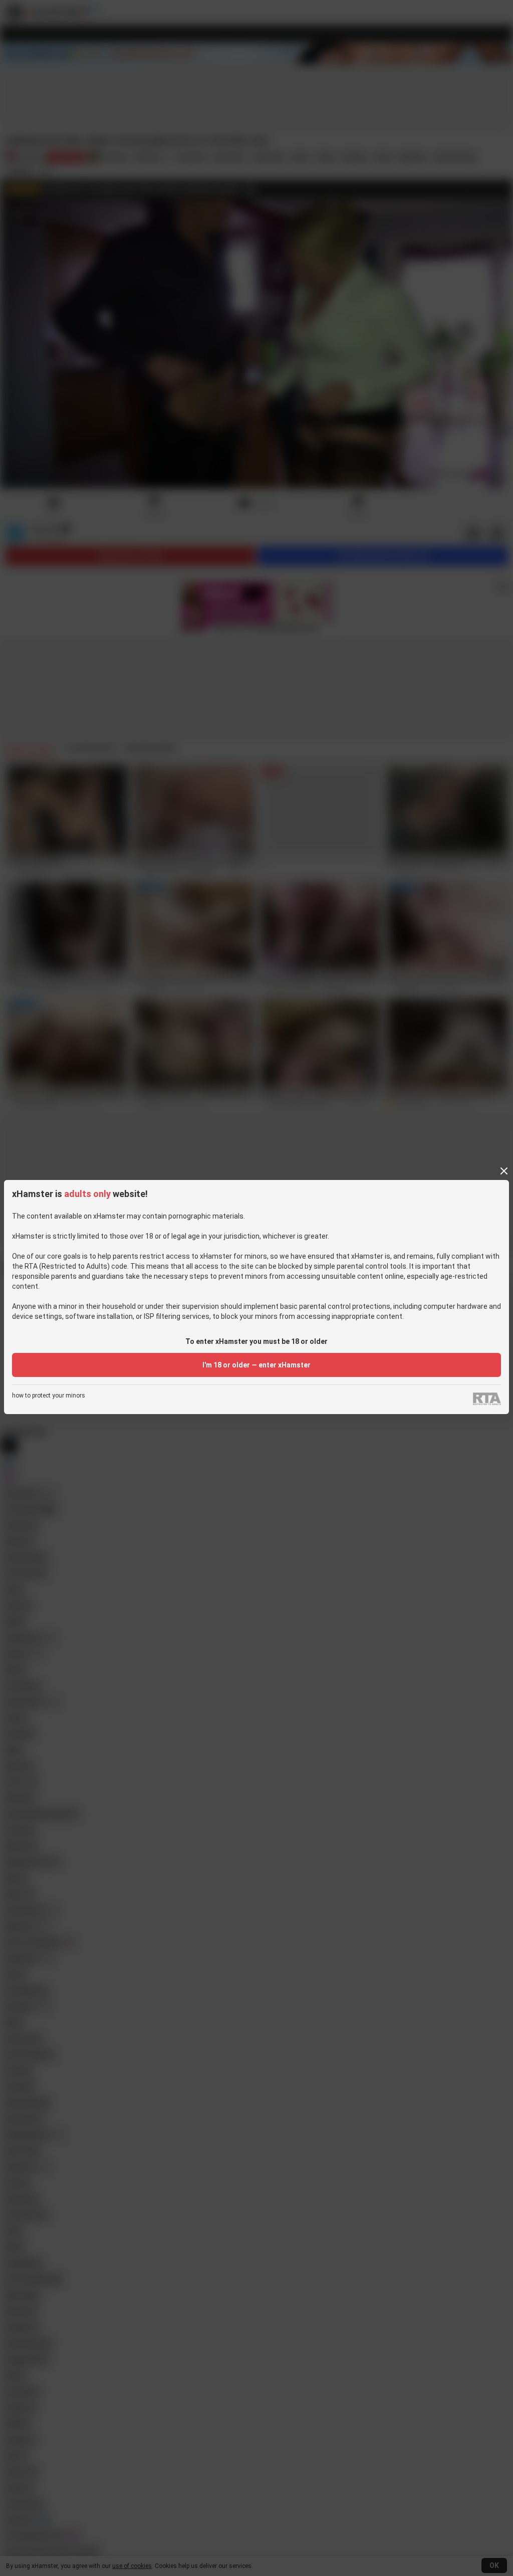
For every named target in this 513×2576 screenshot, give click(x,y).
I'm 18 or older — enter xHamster (256, 1365)
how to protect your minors (49, 1396)
